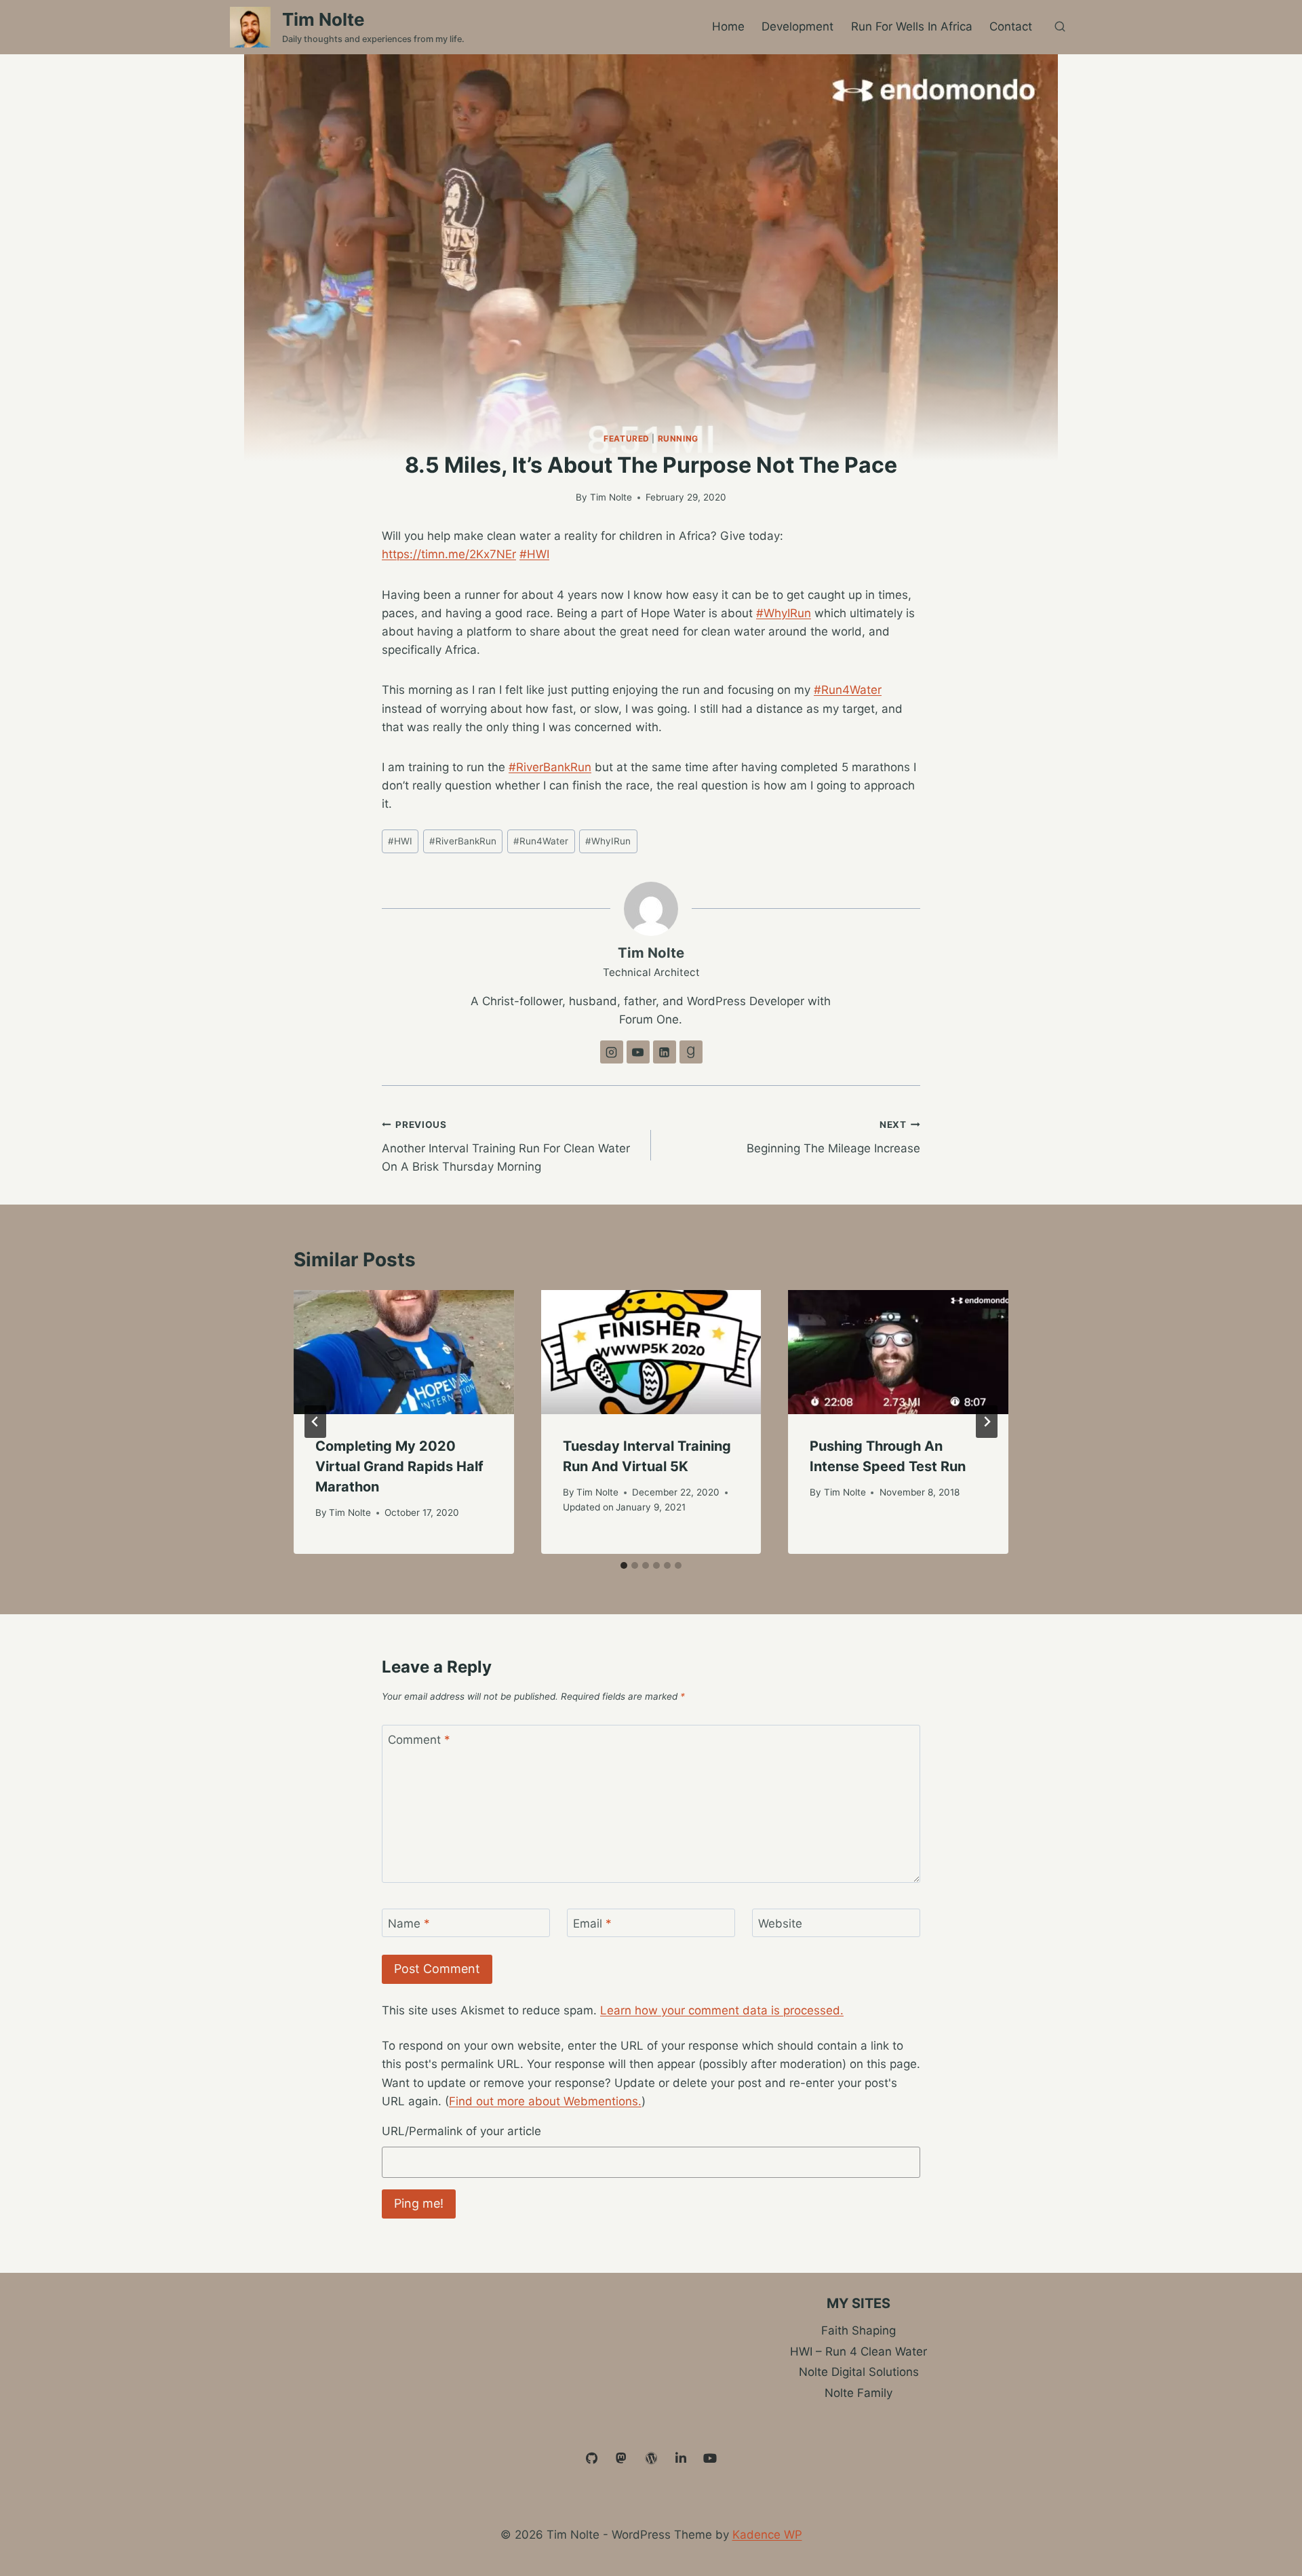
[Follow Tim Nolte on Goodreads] (691, 1052)
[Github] (592, 2459)
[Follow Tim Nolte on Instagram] (612, 1052)
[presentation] (404, 1352)
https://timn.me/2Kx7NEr (449, 554)
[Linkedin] (681, 2459)
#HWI (534, 554)
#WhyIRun (784, 613)
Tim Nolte (611, 497)
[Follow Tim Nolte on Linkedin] (665, 1052)
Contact (1011, 26)
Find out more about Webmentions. (545, 2101)
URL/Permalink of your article (461, 2131)
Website (780, 1924)
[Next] (987, 1422)
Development (797, 26)
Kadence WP (767, 2535)
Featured (627, 438)
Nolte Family (859, 2393)
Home (728, 26)
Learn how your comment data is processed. (722, 2010)
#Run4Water (848, 690)
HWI (400, 841)
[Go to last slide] (315, 1422)
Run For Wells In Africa (912, 26)
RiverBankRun (463, 841)
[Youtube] (710, 2459)
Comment (419, 1740)
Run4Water (541, 841)
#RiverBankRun (550, 767)
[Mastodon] (622, 2459)
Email (592, 1924)
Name (409, 1924)
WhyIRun (608, 841)
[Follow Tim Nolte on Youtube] (638, 1052)
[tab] (624, 1565)
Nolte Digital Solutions (859, 2372)
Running (678, 438)
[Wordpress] (651, 2459)
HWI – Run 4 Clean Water (859, 2351)
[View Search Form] (1060, 27)
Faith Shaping (859, 2330)
